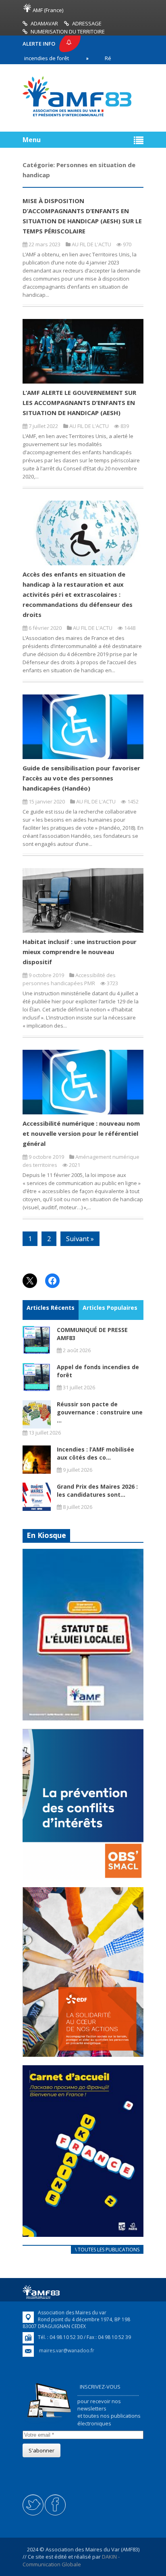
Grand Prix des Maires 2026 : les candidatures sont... (97, 1490)
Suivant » (80, 1239)
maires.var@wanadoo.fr (67, 2350)
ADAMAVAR (44, 23)
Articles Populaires (110, 1308)
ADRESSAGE (87, 23)
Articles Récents (51, 1308)
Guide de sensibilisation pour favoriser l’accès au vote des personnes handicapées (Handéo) (81, 778)
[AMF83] (77, 116)
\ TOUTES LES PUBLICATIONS (107, 2250)
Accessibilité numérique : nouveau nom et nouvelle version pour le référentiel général (81, 1133)
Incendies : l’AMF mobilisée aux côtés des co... (95, 1453)
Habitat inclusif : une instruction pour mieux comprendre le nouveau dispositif (80, 952)
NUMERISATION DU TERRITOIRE (68, 31)
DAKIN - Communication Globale (71, 2560)
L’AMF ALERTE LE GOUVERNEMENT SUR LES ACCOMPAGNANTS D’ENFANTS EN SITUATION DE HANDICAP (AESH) (79, 403)
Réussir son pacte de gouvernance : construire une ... (100, 1412)
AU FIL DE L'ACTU (91, 244)
